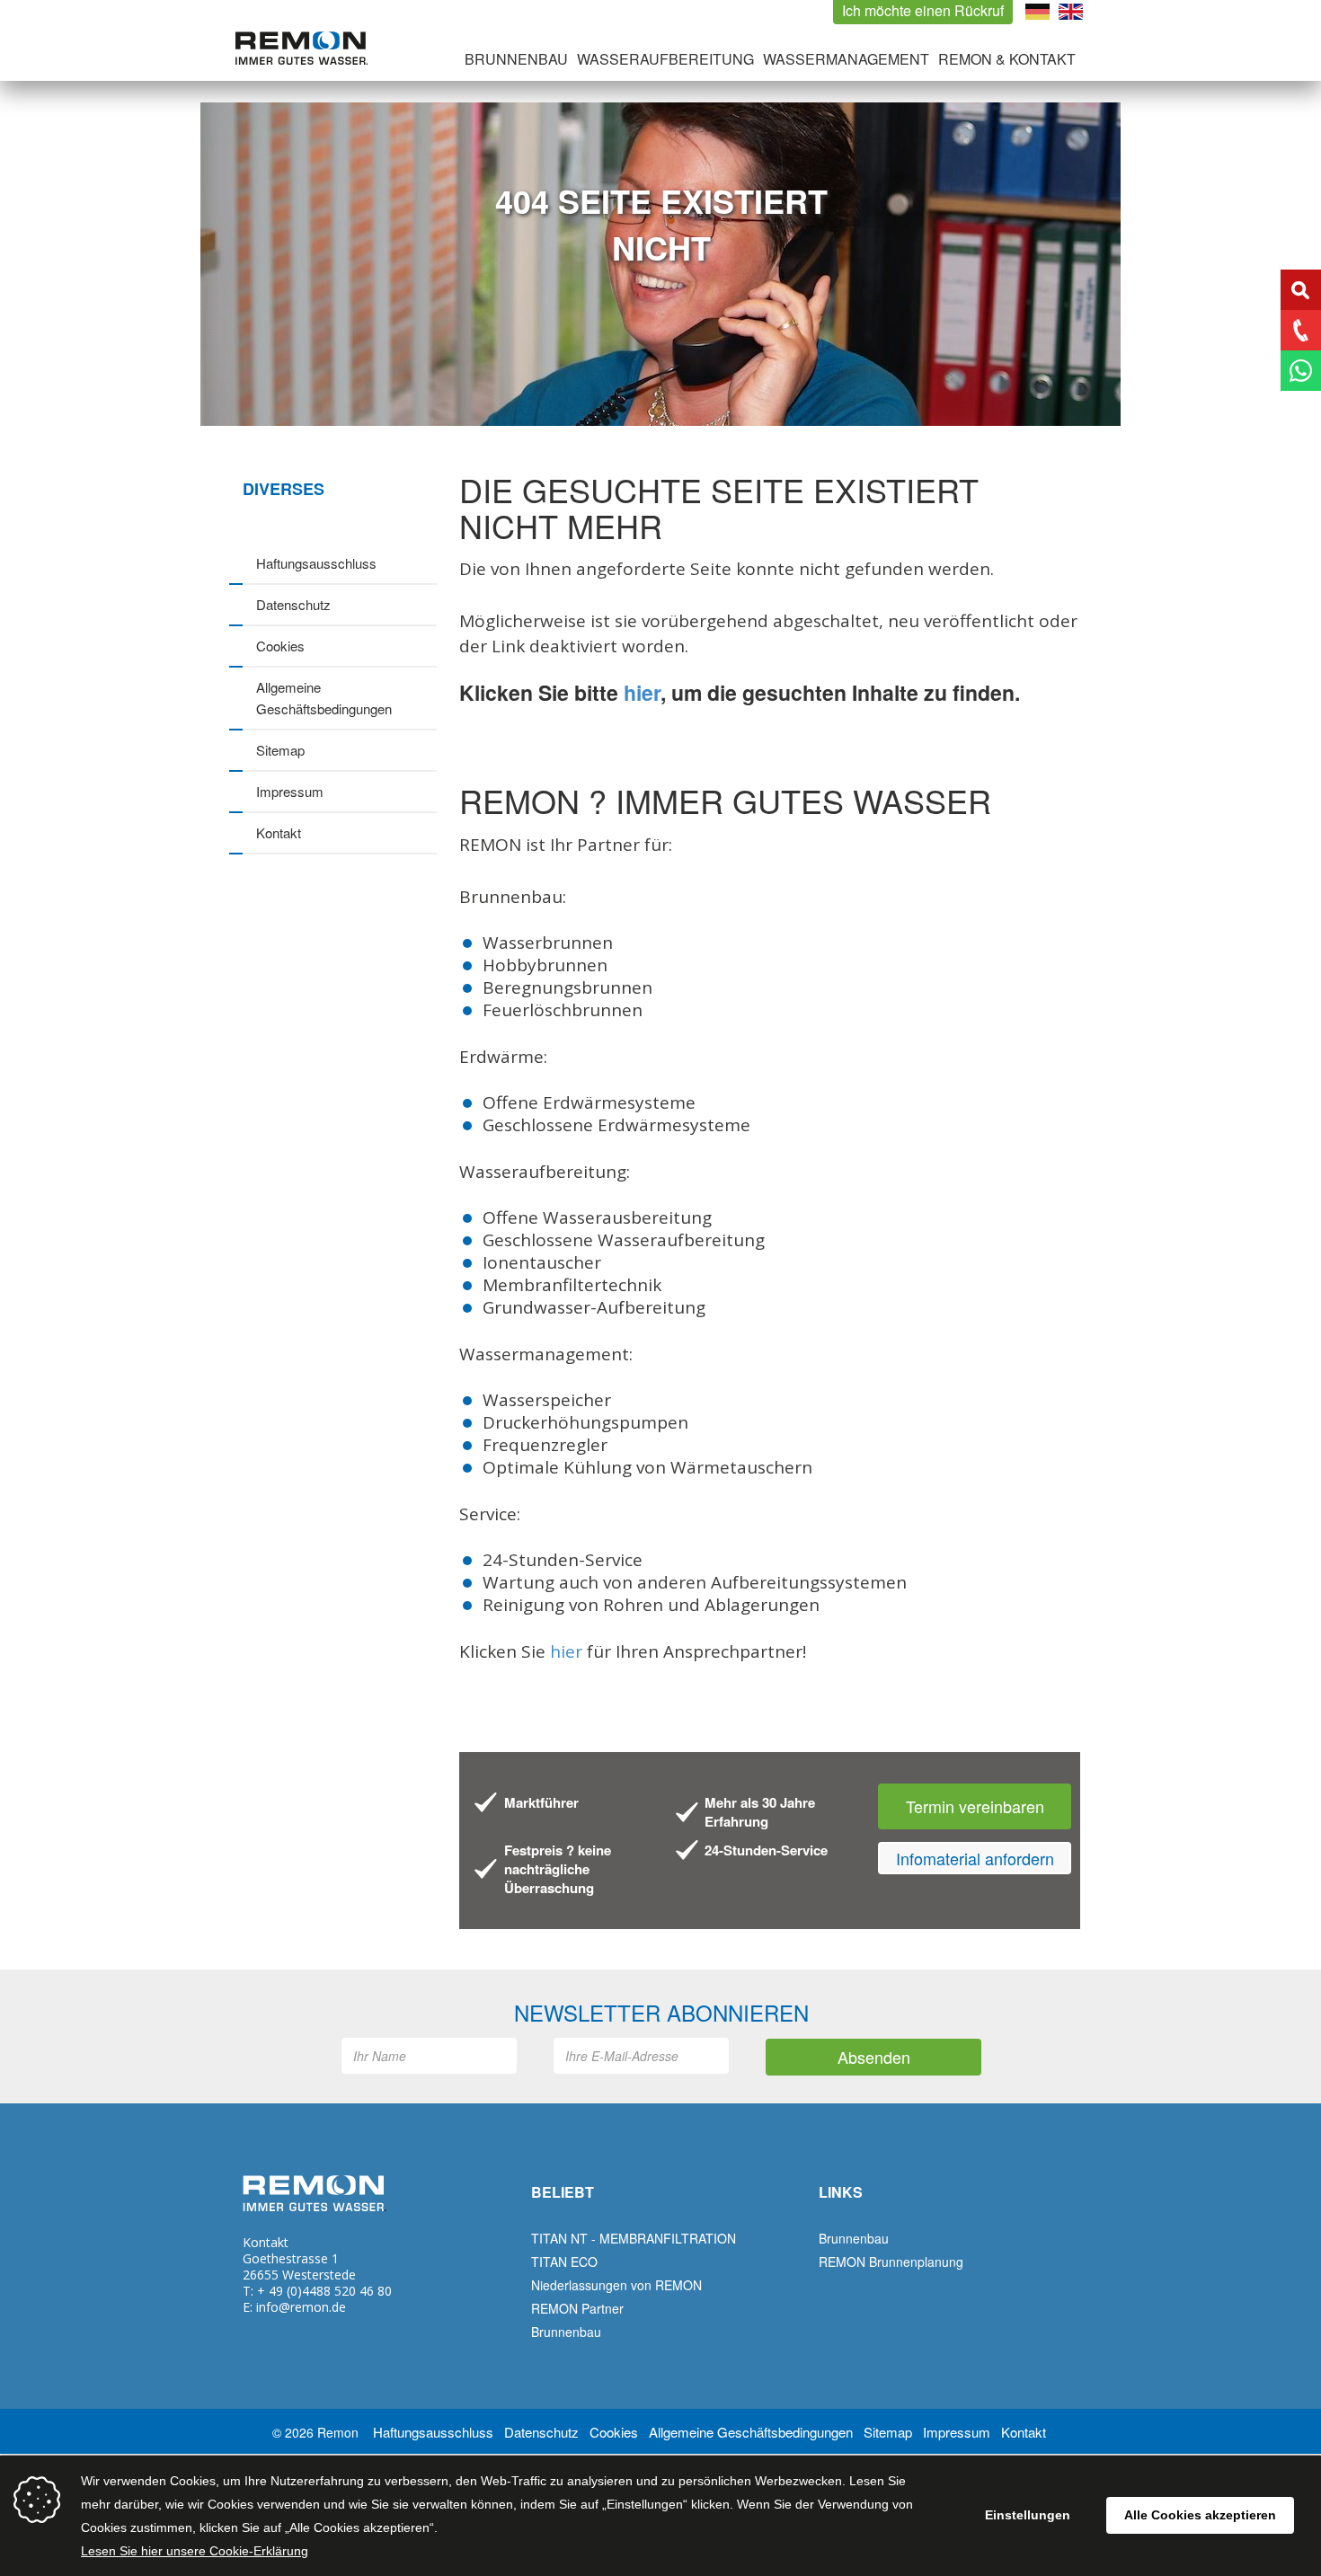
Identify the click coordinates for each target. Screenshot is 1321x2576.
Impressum (290, 791)
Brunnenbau (516, 59)
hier (642, 692)
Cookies (280, 646)
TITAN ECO (564, 2262)
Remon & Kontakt (1007, 59)
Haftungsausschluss (316, 563)
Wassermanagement (846, 59)
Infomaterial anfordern (975, 1858)
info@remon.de (301, 2307)
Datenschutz (293, 604)
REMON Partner (577, 2308)
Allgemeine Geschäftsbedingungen (324, 698)
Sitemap (280, 750)
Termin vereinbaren (975, 1806)
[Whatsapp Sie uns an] (1301, 371)
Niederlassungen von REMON (616, 2285)
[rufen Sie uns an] (1301, 330)
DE (1037, 12)
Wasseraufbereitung (665, 59)
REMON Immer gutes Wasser (301, 48)
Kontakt (279, 832)
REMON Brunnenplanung (891, 2262)
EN (1071, 12)
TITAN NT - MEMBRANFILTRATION (634, 2238)
